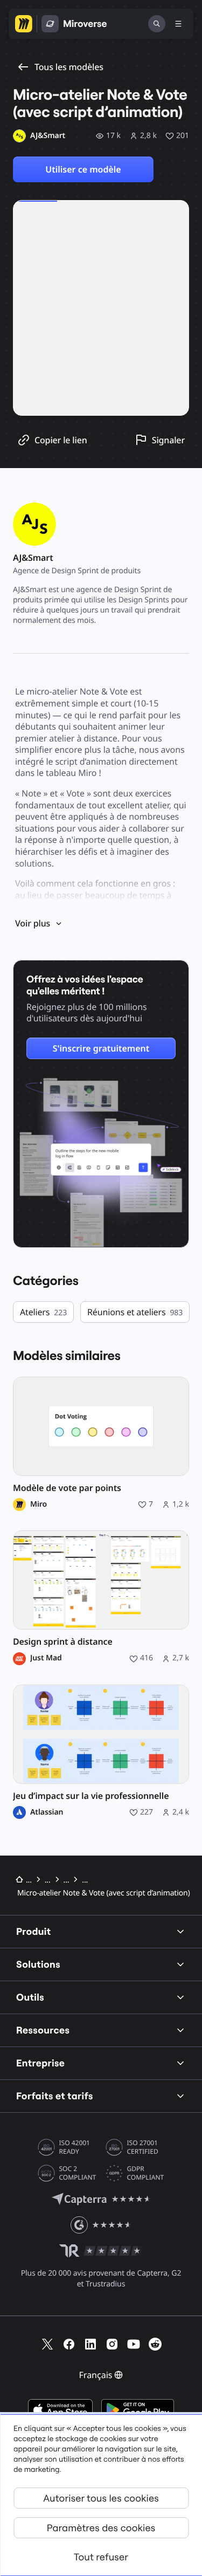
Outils (30, 1997)
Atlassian (47, 1812)
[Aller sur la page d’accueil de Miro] (24, 24)
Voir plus (33, 923)
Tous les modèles (69, 67)
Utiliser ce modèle (83, 169)
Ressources (43, 2030)
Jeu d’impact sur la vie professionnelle (91, 1796)
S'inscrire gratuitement (101, 1048)
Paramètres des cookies (101, 2528)
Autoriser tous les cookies (101, 2498)
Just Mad (46, 1658)
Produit (34, 1931)
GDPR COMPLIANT (146, 2173)
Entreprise (40, 2063)
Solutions (38, 1964)
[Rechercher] (157, 24)
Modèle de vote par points (67, 1488)
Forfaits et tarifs (55, 2096)
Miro (39, 1505)
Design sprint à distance (63, 1642)
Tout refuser (101, 2557)
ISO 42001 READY (75, 2147)
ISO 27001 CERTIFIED (143, 2147)
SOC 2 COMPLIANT (78, 2173)
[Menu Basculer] (178, 24)
